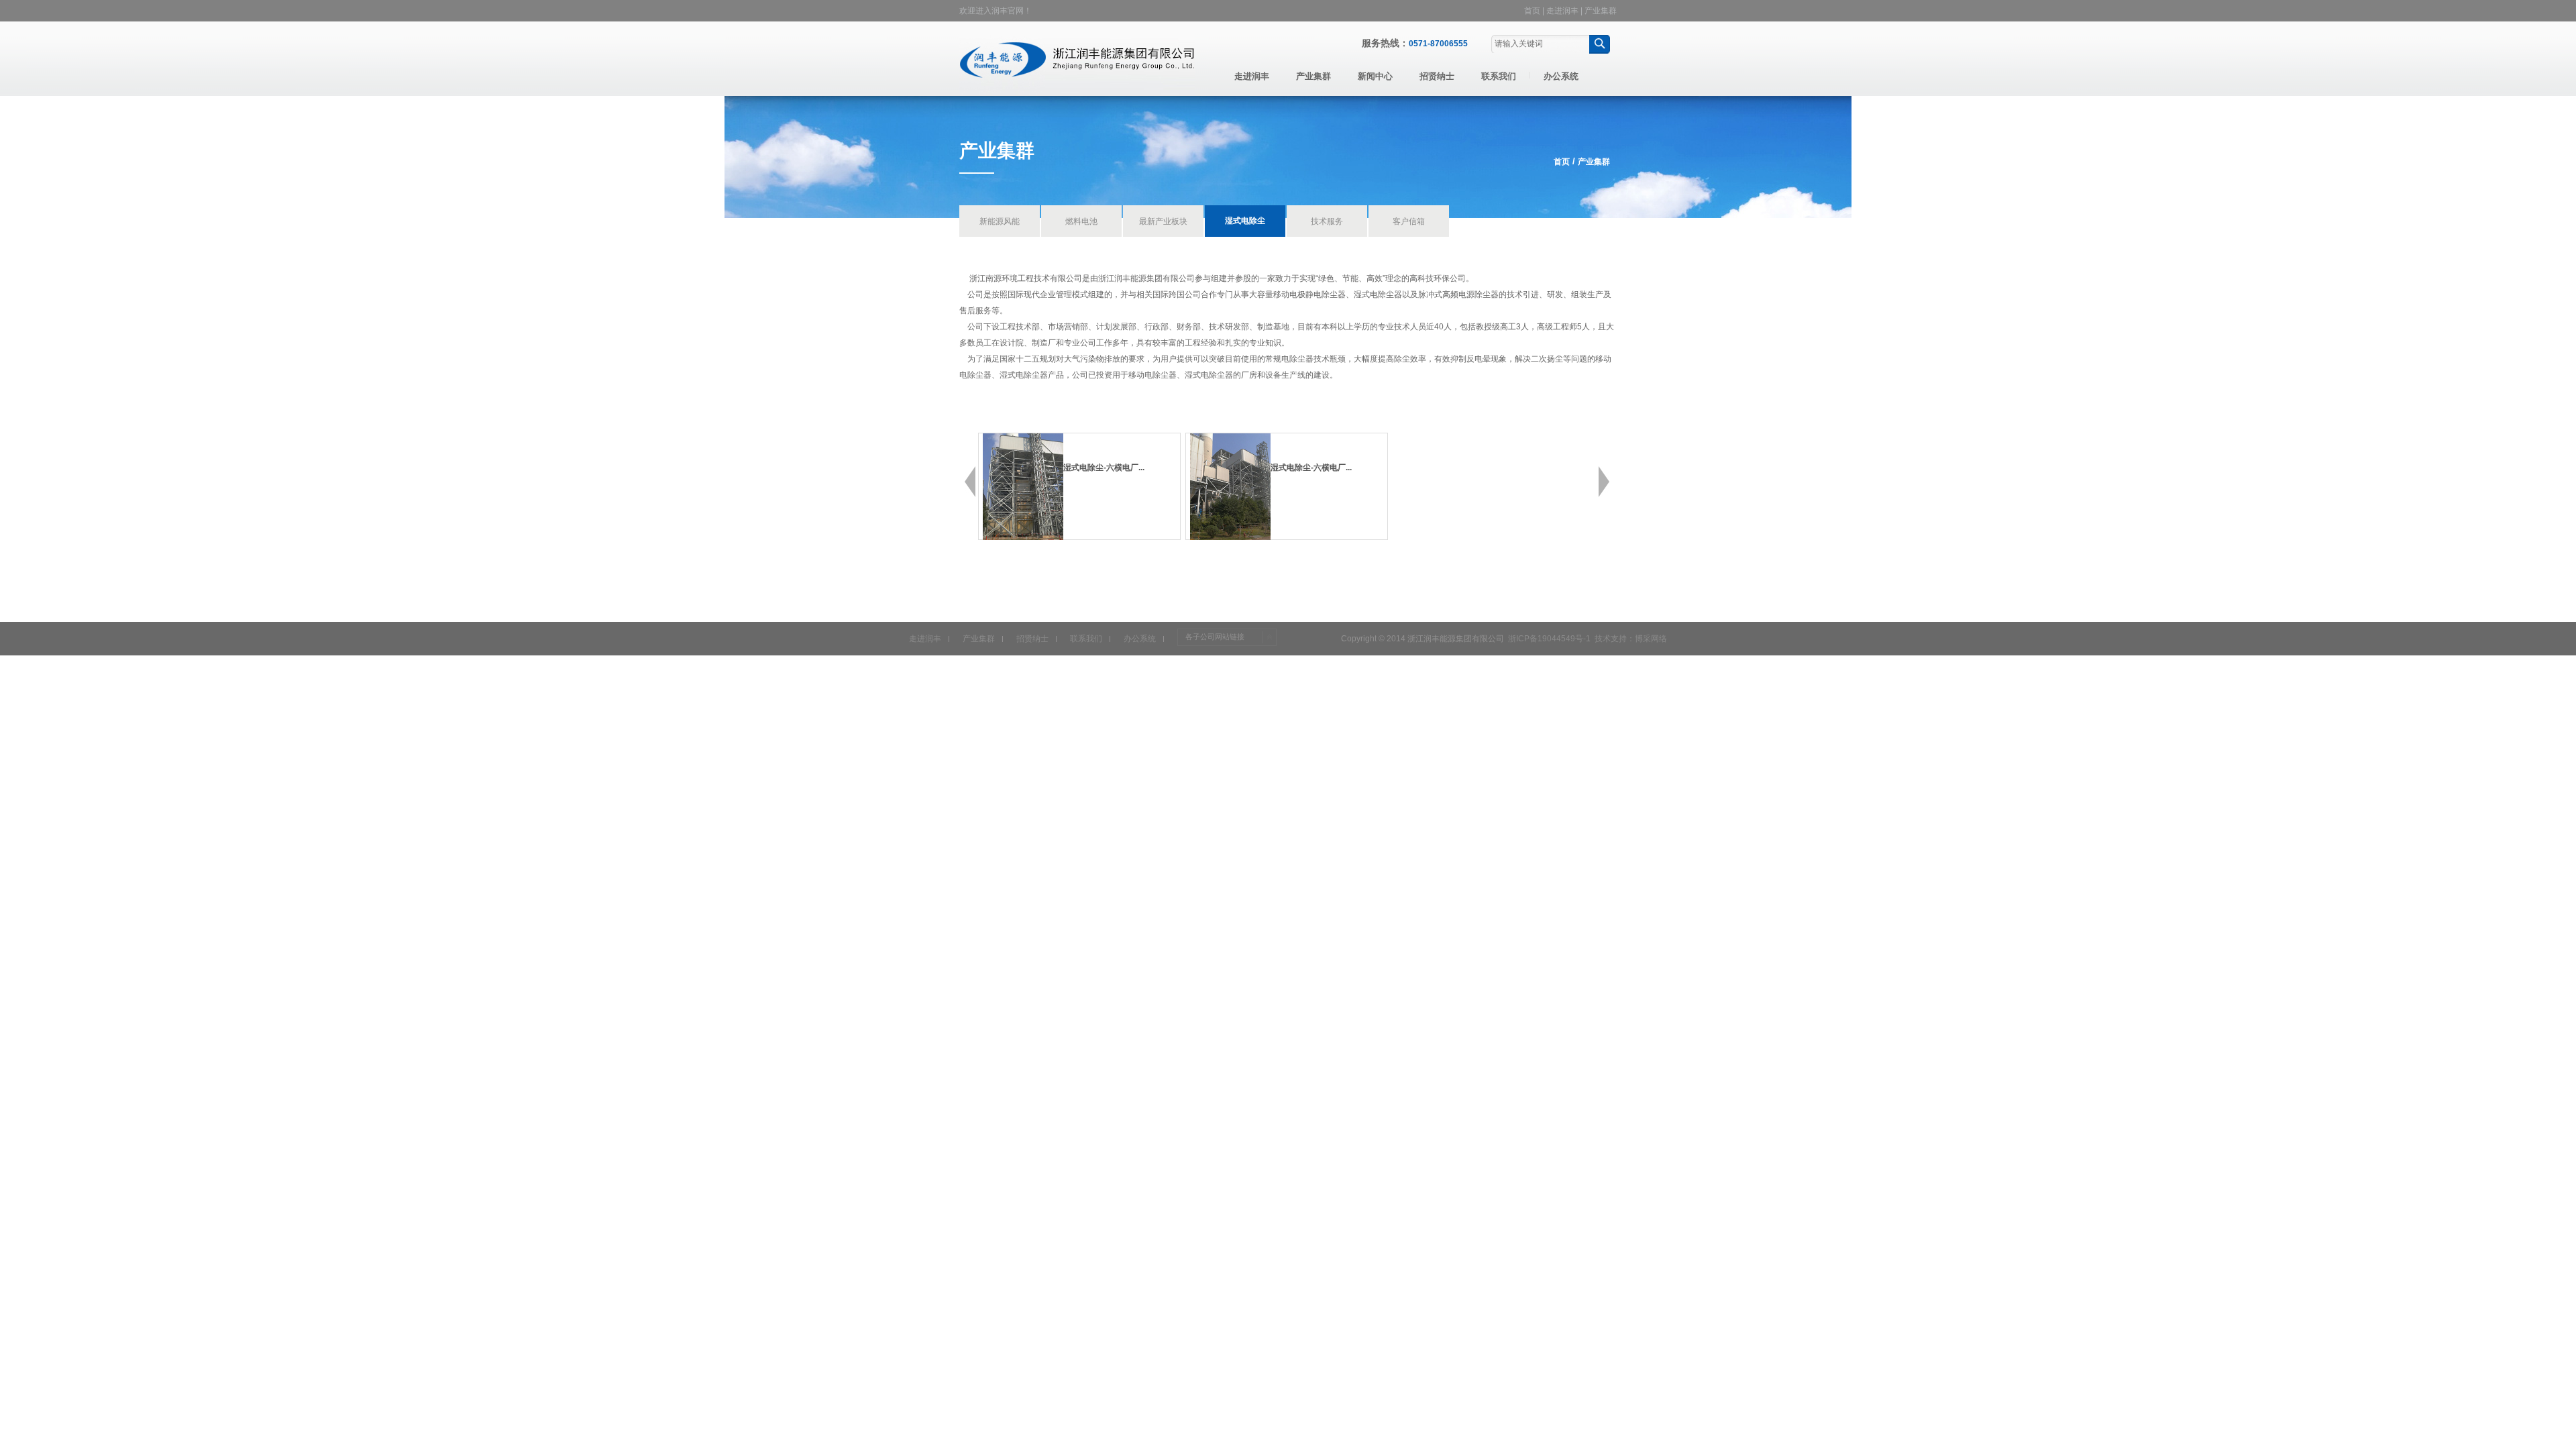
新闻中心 (1375, 76)
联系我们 (1499, 76)
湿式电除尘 (1245, 221)
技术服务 (1327, 221)
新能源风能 (1000, 221)
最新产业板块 (1163, 221)
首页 (1532, 11)
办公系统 (1561, 76)
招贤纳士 (1437, 76)
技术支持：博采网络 (1631, 639)
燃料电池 (1081, 221)
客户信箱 (1409, 221)
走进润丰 (1562, 11)
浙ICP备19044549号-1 (1549, 639)
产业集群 (1601, 11)
